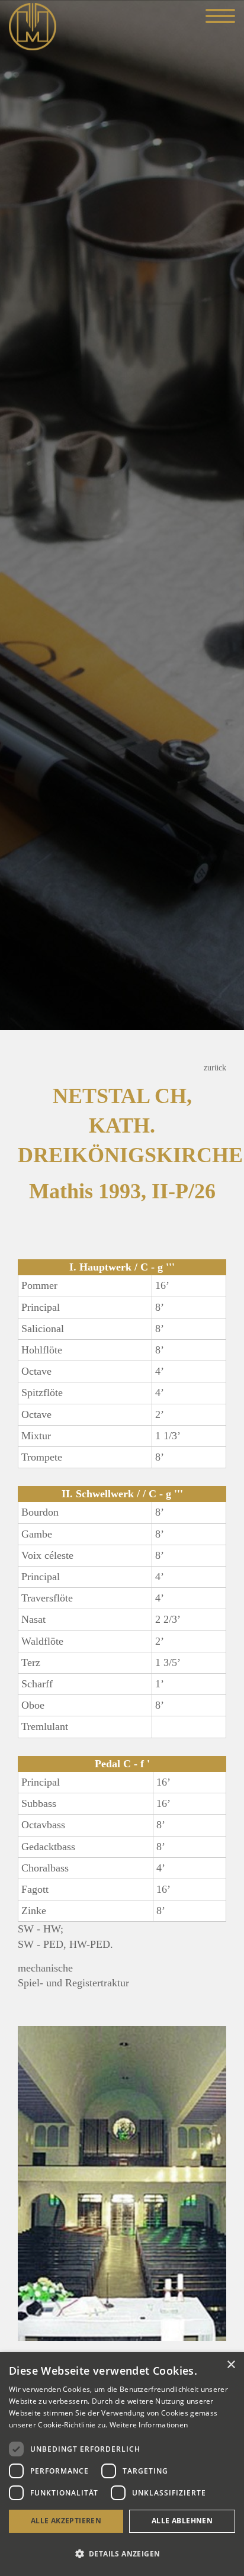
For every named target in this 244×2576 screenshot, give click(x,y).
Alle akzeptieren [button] (66, 2521)
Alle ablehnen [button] (182, 2521)
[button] (122, 2554)
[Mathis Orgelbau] (33, 25)
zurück (215, 1067)
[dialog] (122, 2464)
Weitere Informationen (149, 2425)
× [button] (231, 2365)
